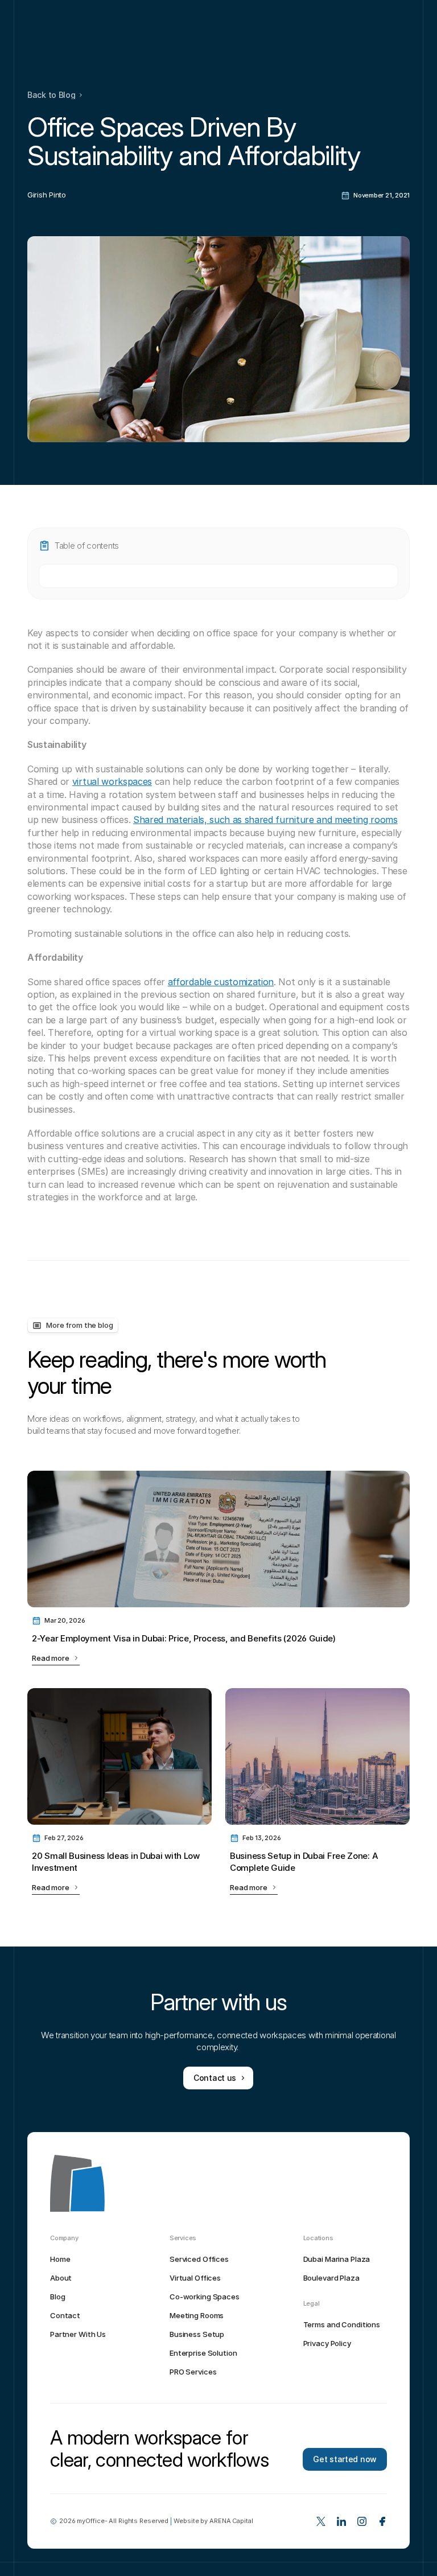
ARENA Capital (231, 2521)
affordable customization (221, 982)
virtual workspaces (112, 781)
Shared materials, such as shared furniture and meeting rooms (265, 820)
